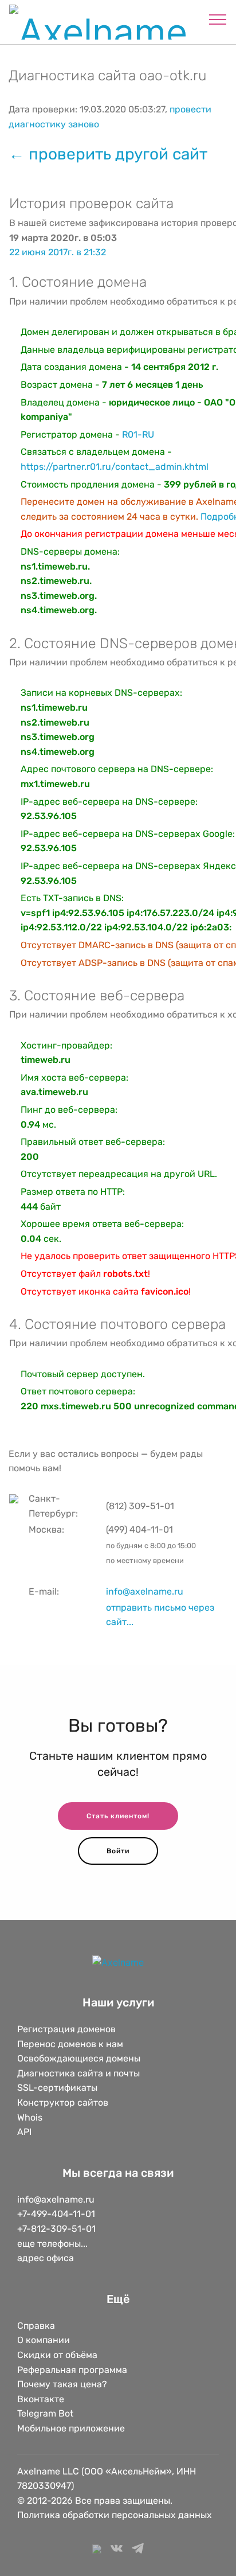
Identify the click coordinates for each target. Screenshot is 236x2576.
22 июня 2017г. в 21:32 (58, 252)
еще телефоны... (52, 2244)
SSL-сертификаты (58, 2088)
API (24, 2132)
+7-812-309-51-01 (56, 2229)
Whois (30, 2117)
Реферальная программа (72, 2370)
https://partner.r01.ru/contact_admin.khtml (115, 467)
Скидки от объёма (57, 2355)
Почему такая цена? (62, 2384)
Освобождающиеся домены (79, 2058)
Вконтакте (41, 2399)
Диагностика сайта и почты (78, 2073)
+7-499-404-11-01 (56, 2214)
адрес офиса (46, 2258)
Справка (36, 2326)
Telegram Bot (45, 2413)
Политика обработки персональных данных (115, 2515)
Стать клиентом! (118, 1816)
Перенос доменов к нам (70, 2044)
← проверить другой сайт (108, 154)
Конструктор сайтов (63, 2103)
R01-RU (138, 434)
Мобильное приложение (71, 2428)
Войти (118, 1851)
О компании (44, 2340)
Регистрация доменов (66, 2029)
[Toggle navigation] (218, 19)
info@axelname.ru (145, 1591)
